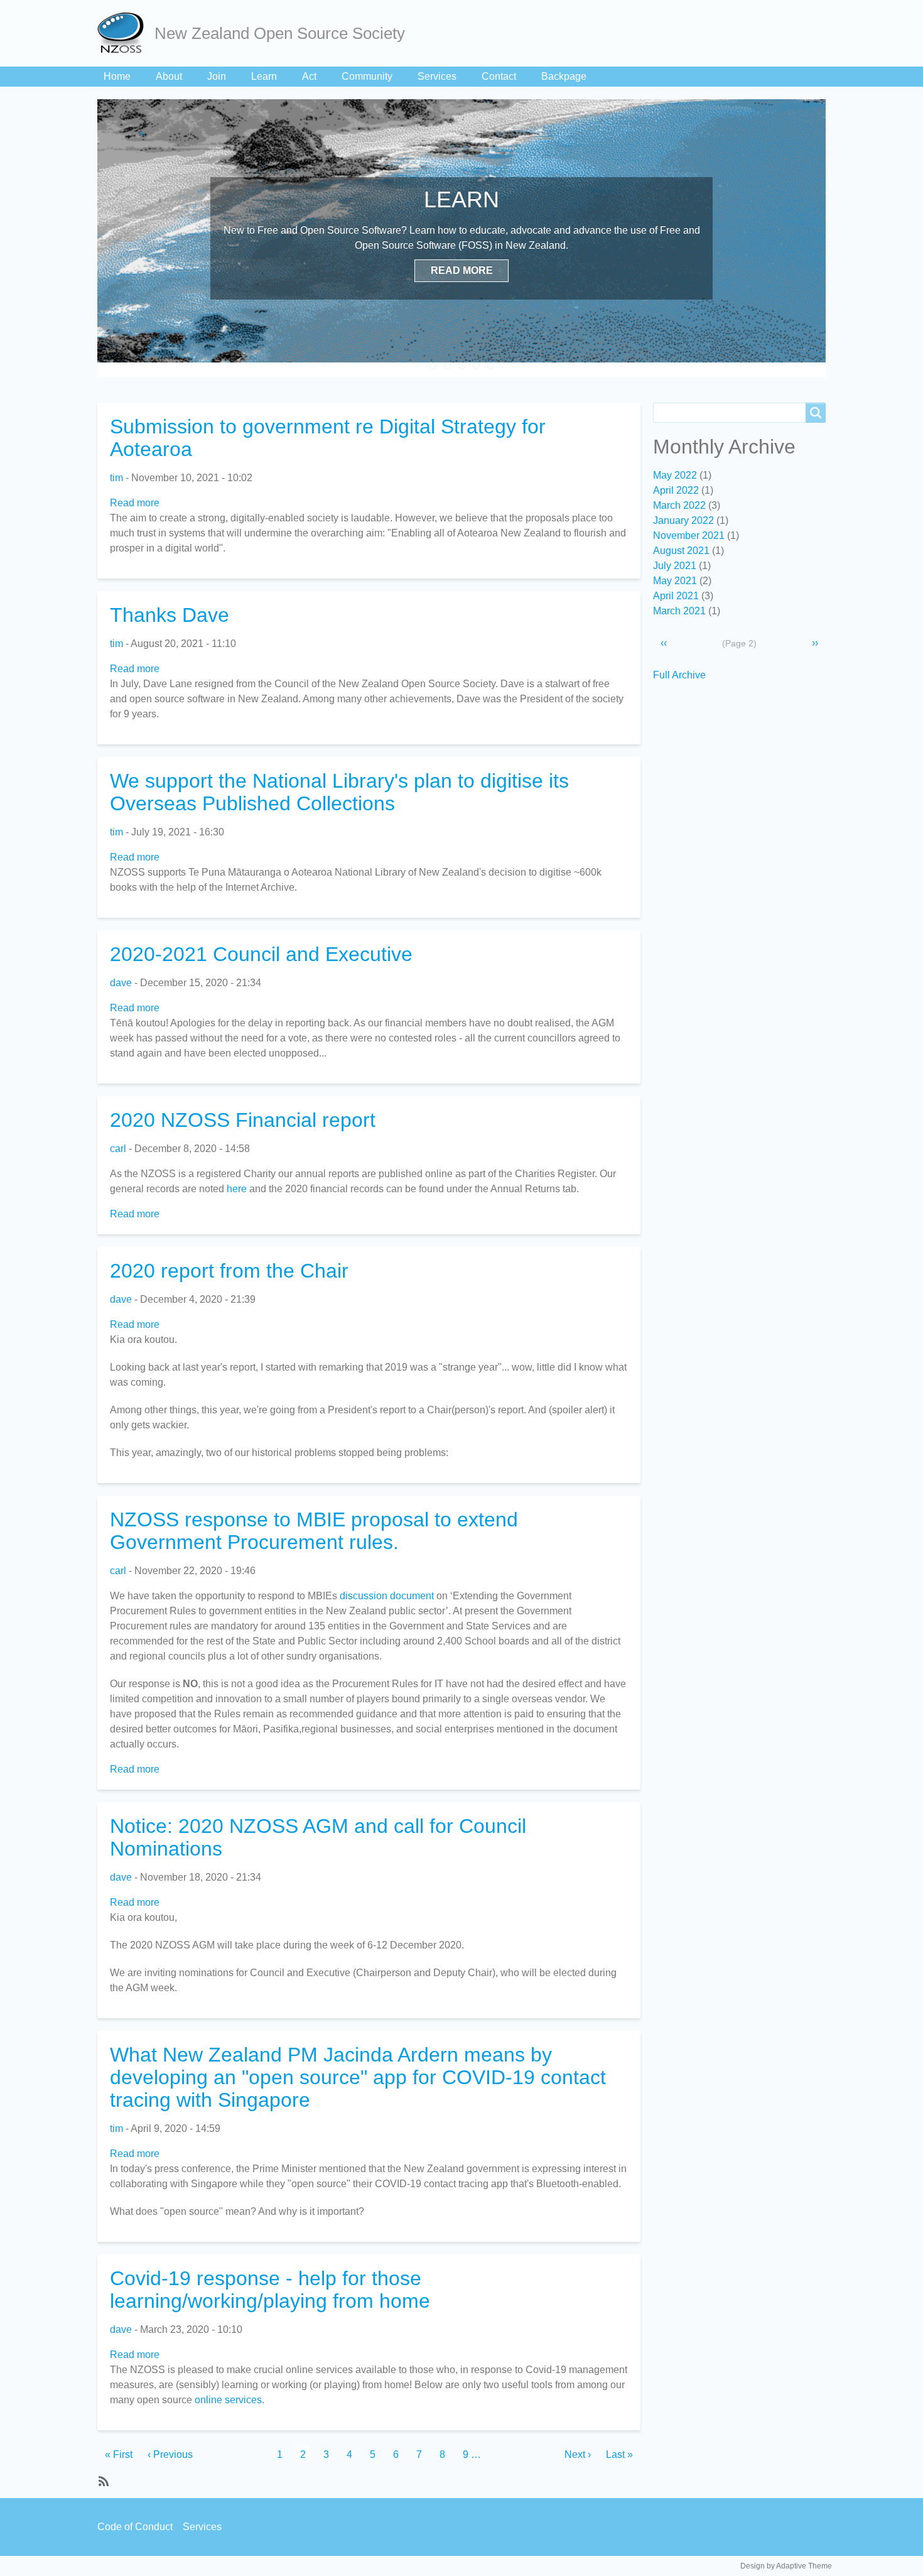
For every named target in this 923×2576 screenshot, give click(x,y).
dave (121, 983)
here (237, 1189)
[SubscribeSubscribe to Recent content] (102, 2481)
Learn (264, 76)
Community (367, 76)
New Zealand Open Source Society (280, 33)
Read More (462, 270)
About (169, 76)
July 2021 (675, 566)
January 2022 (683, 520)
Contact (499, 76)
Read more (135, 503)
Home (117, 76)
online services (228, 2400)
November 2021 (689, 535)
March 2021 (679, 611)
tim (116, 478)
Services (437, 76)
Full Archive (679, 675)
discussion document (387, 1596)
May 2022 (675, 475)
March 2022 (679, 505)
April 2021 (676, 596)
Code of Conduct (135, 2527)
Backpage (564, 76)
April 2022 (676, 490)
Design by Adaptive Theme (786, 2566)
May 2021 (675, 581)
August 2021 (681, 551)
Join (217, 76)
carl (118, 1149)
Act (309, 76)
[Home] (126, 33)
